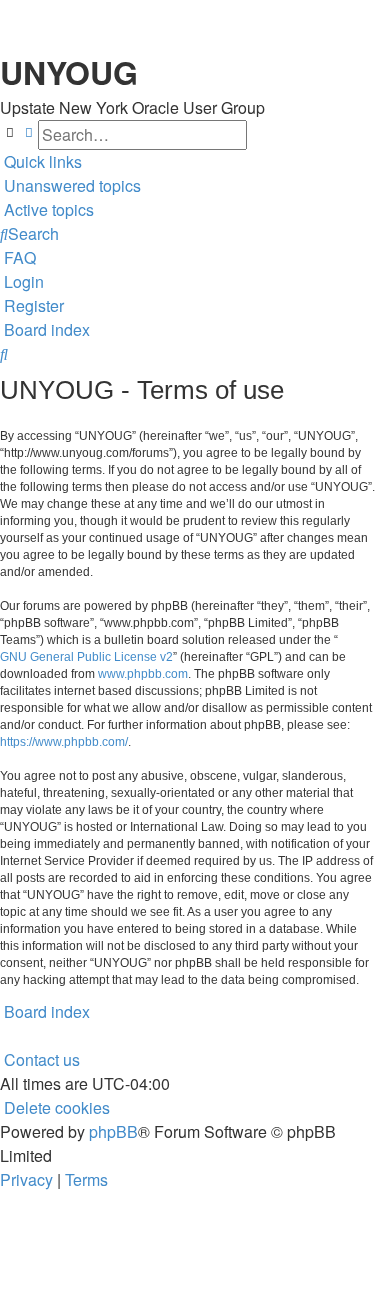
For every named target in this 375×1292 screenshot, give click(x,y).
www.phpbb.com (143, 674)
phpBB (113, 1131)
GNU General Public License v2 (86, 657)
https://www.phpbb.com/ (64, 742)
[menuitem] (70, 186)
